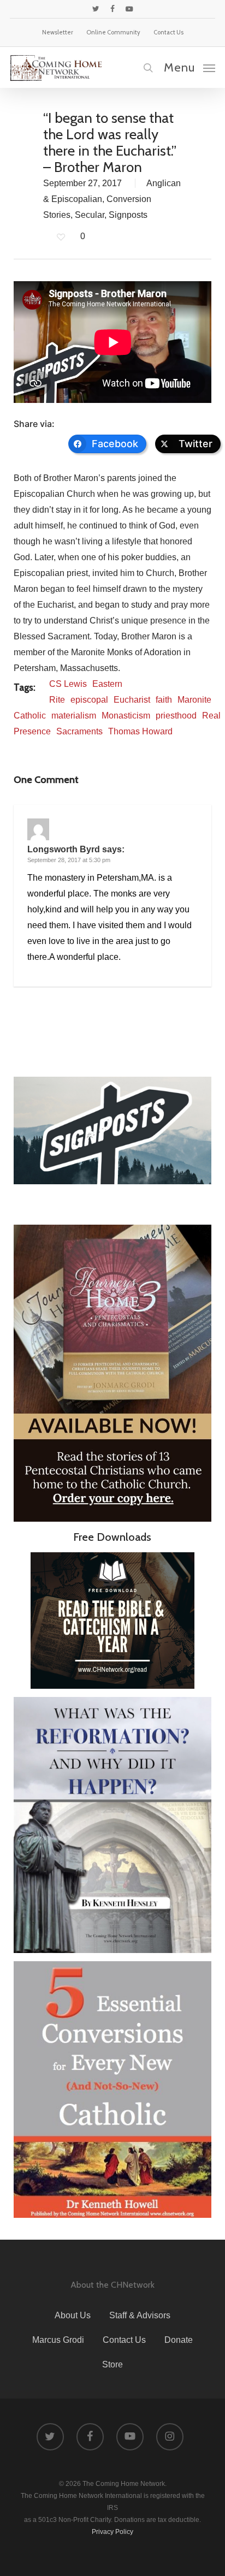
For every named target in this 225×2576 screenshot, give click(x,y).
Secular (90, 215)
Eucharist (132, 700)
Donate (179, 2340)
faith (164, 700)
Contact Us (124, 2340)
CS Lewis (68, 684)
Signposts (128, 215)
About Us (73, 2315)
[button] (190, 67)
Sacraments (79, 731)
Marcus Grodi (58, 2340)
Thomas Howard (140, 731)
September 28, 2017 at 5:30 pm (69, 860)
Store (112, 2364)
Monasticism (126, 716)
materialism (74, 716)
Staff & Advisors (140, 2315)
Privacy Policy (112, 2532)
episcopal (89, 700)
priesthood (176, 716)
